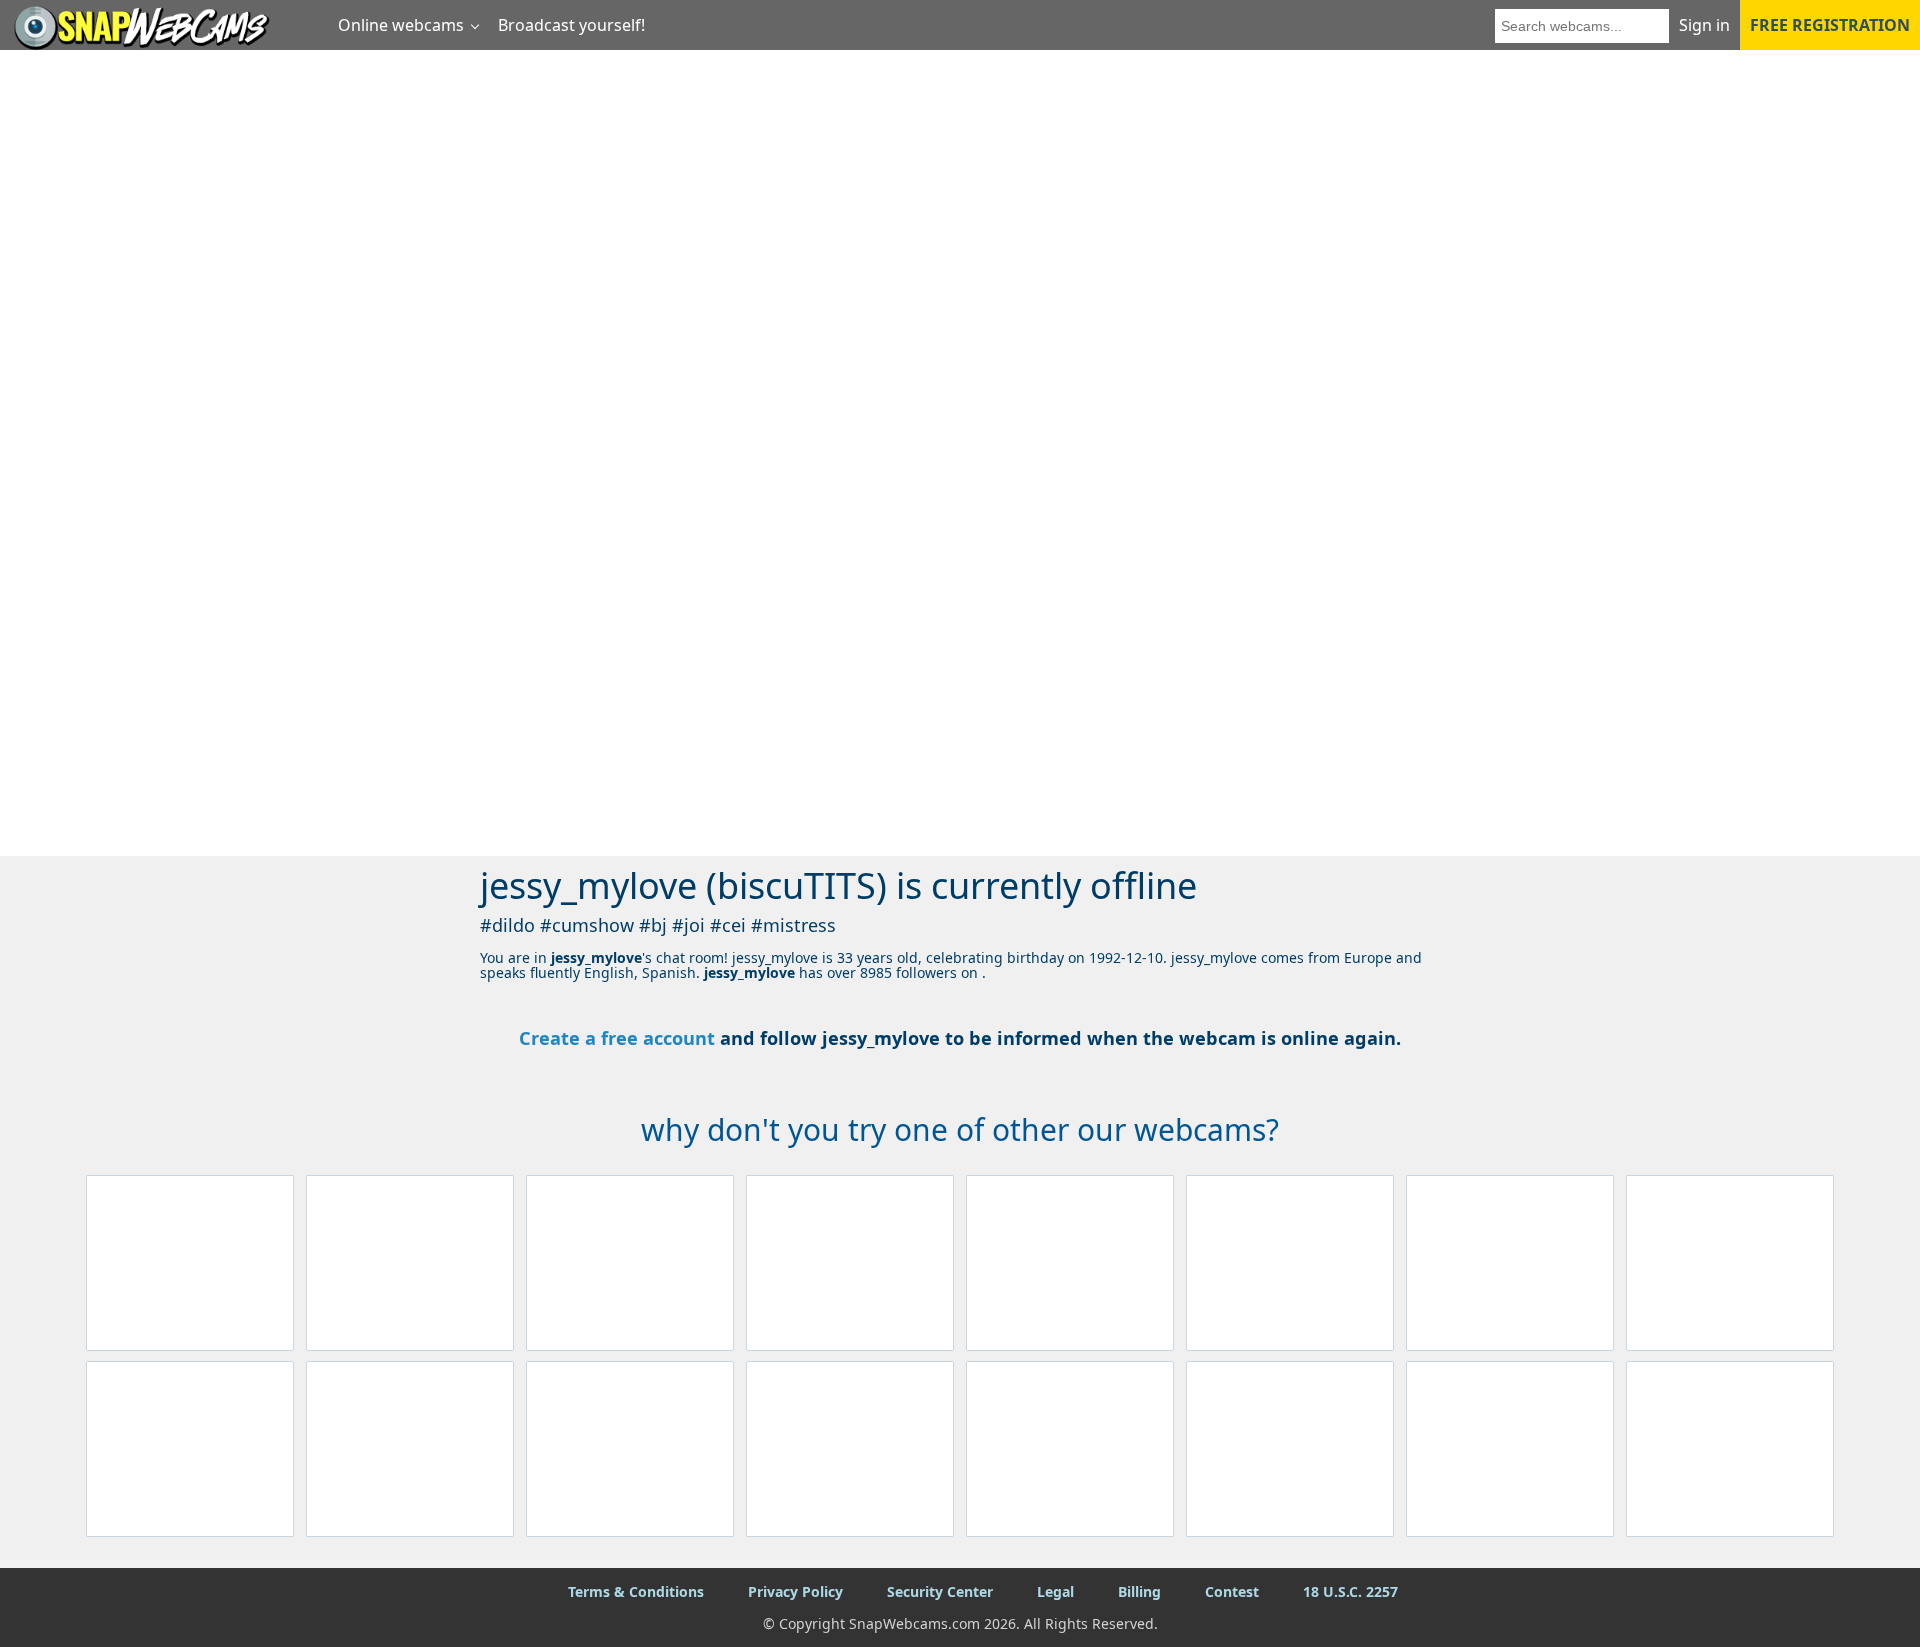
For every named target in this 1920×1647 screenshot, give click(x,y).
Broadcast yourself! (571, 25)
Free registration (1830, 25)
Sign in (1704, 25)
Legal (1055, 1591)
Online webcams (401, 25)
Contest (1232, 1591)
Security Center (940, 1591)
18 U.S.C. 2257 (1350, 1591)
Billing (1139, 1591)
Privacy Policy (795, 1591)
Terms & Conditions (636, 1591)
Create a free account (617, 1038)
